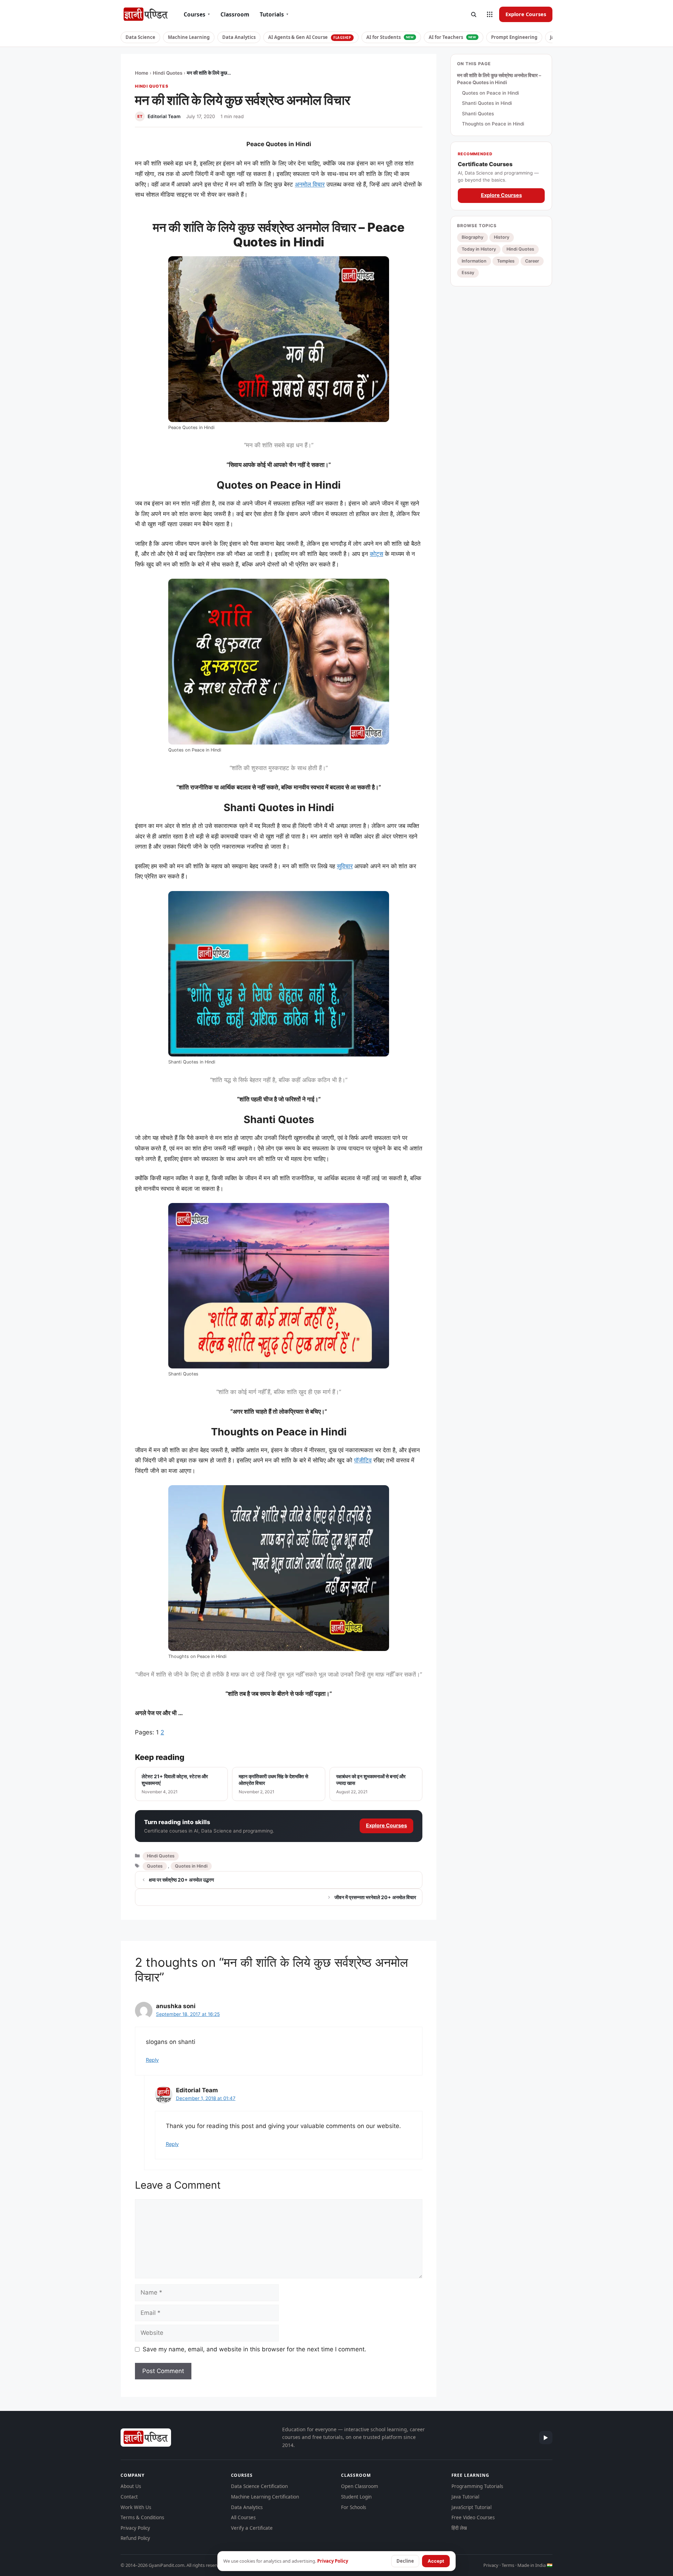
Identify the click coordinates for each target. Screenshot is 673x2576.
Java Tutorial (465, 2497)
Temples (506, 261)
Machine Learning (189, 37)
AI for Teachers (453, 37)
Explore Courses (526, 14)
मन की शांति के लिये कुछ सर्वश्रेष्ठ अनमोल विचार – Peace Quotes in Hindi (499, 79)
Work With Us (136, 2507)
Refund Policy (135, 2538)
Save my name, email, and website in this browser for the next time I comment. (254, 2349)
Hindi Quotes (168, 73)
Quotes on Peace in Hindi (490, 93)
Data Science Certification (259, 2486)
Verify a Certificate (252, 2528)
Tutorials (274, 14)
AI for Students (390, 37)
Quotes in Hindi (191, 1866)
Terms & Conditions (142, 2517)
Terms (508, 2565)
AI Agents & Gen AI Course (310, 37)
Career (532, 261)
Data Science (140, 37)
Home (142, 73)
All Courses (243, 2517)
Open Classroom (360, 2486)
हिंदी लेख (459, 2528)
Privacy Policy (135, 2528)
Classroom (235, 14)
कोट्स (376, 554)
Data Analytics (239, 37)
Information (474, 261)
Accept (436, 2561)
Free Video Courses (473, 2517)
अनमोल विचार (310, 184)
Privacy (491, 2565)
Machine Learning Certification (265, 2497)
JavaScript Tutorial (471, 2507)
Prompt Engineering (514, 37)
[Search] (474, 14)
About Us (131, 2486)
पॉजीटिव (363, 1460)
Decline (405, 2561)
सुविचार (345, 866)
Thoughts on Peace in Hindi (493, 124)
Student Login (356, 2497)
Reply (152, 2060)
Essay (468, 273)
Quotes (155, 1866)
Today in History (479, 249)
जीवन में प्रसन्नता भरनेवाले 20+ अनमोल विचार (375, 1897)
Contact (129, 2497)
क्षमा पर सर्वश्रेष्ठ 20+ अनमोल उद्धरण (182, 1880)
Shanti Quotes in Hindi (487, 103)
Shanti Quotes (478, 113)
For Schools (354, 2507)
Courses (197, 14)
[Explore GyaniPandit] (490, 14)
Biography (473, 237)
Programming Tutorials (477, 2486)
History (502, 237)
